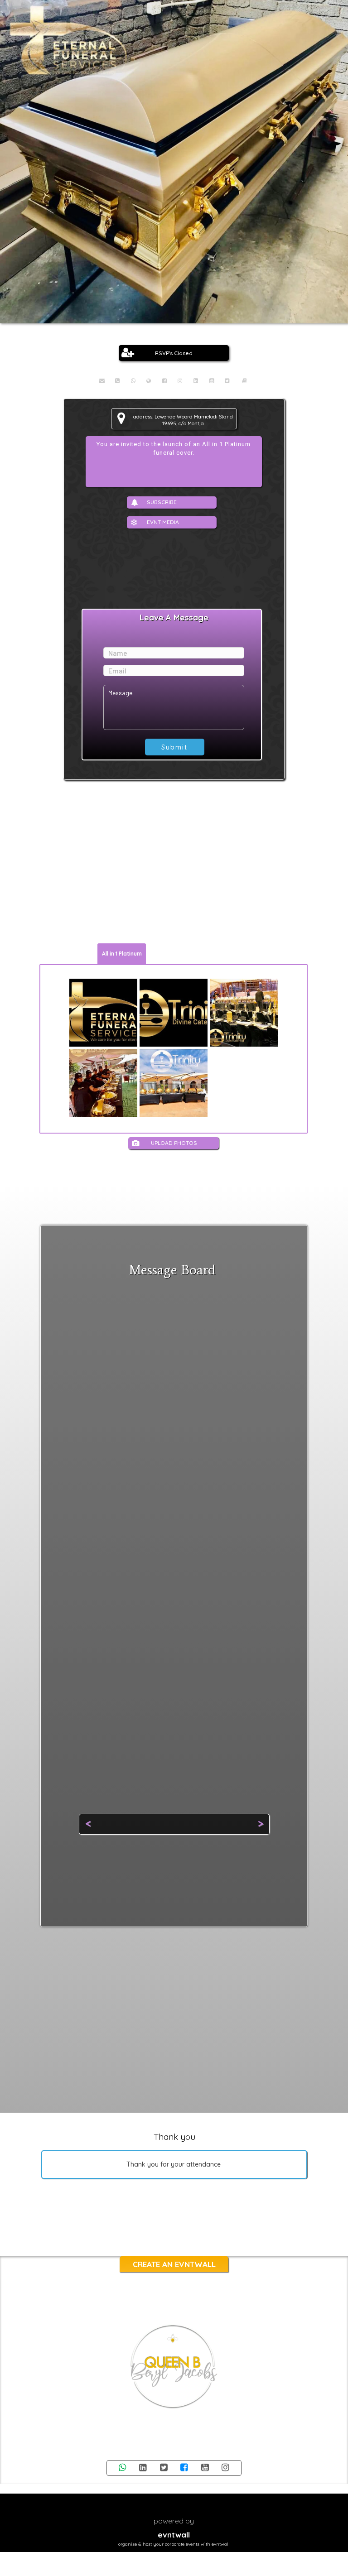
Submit (174, 747)
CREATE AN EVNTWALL (174, 2264)
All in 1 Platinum (122, 954)
